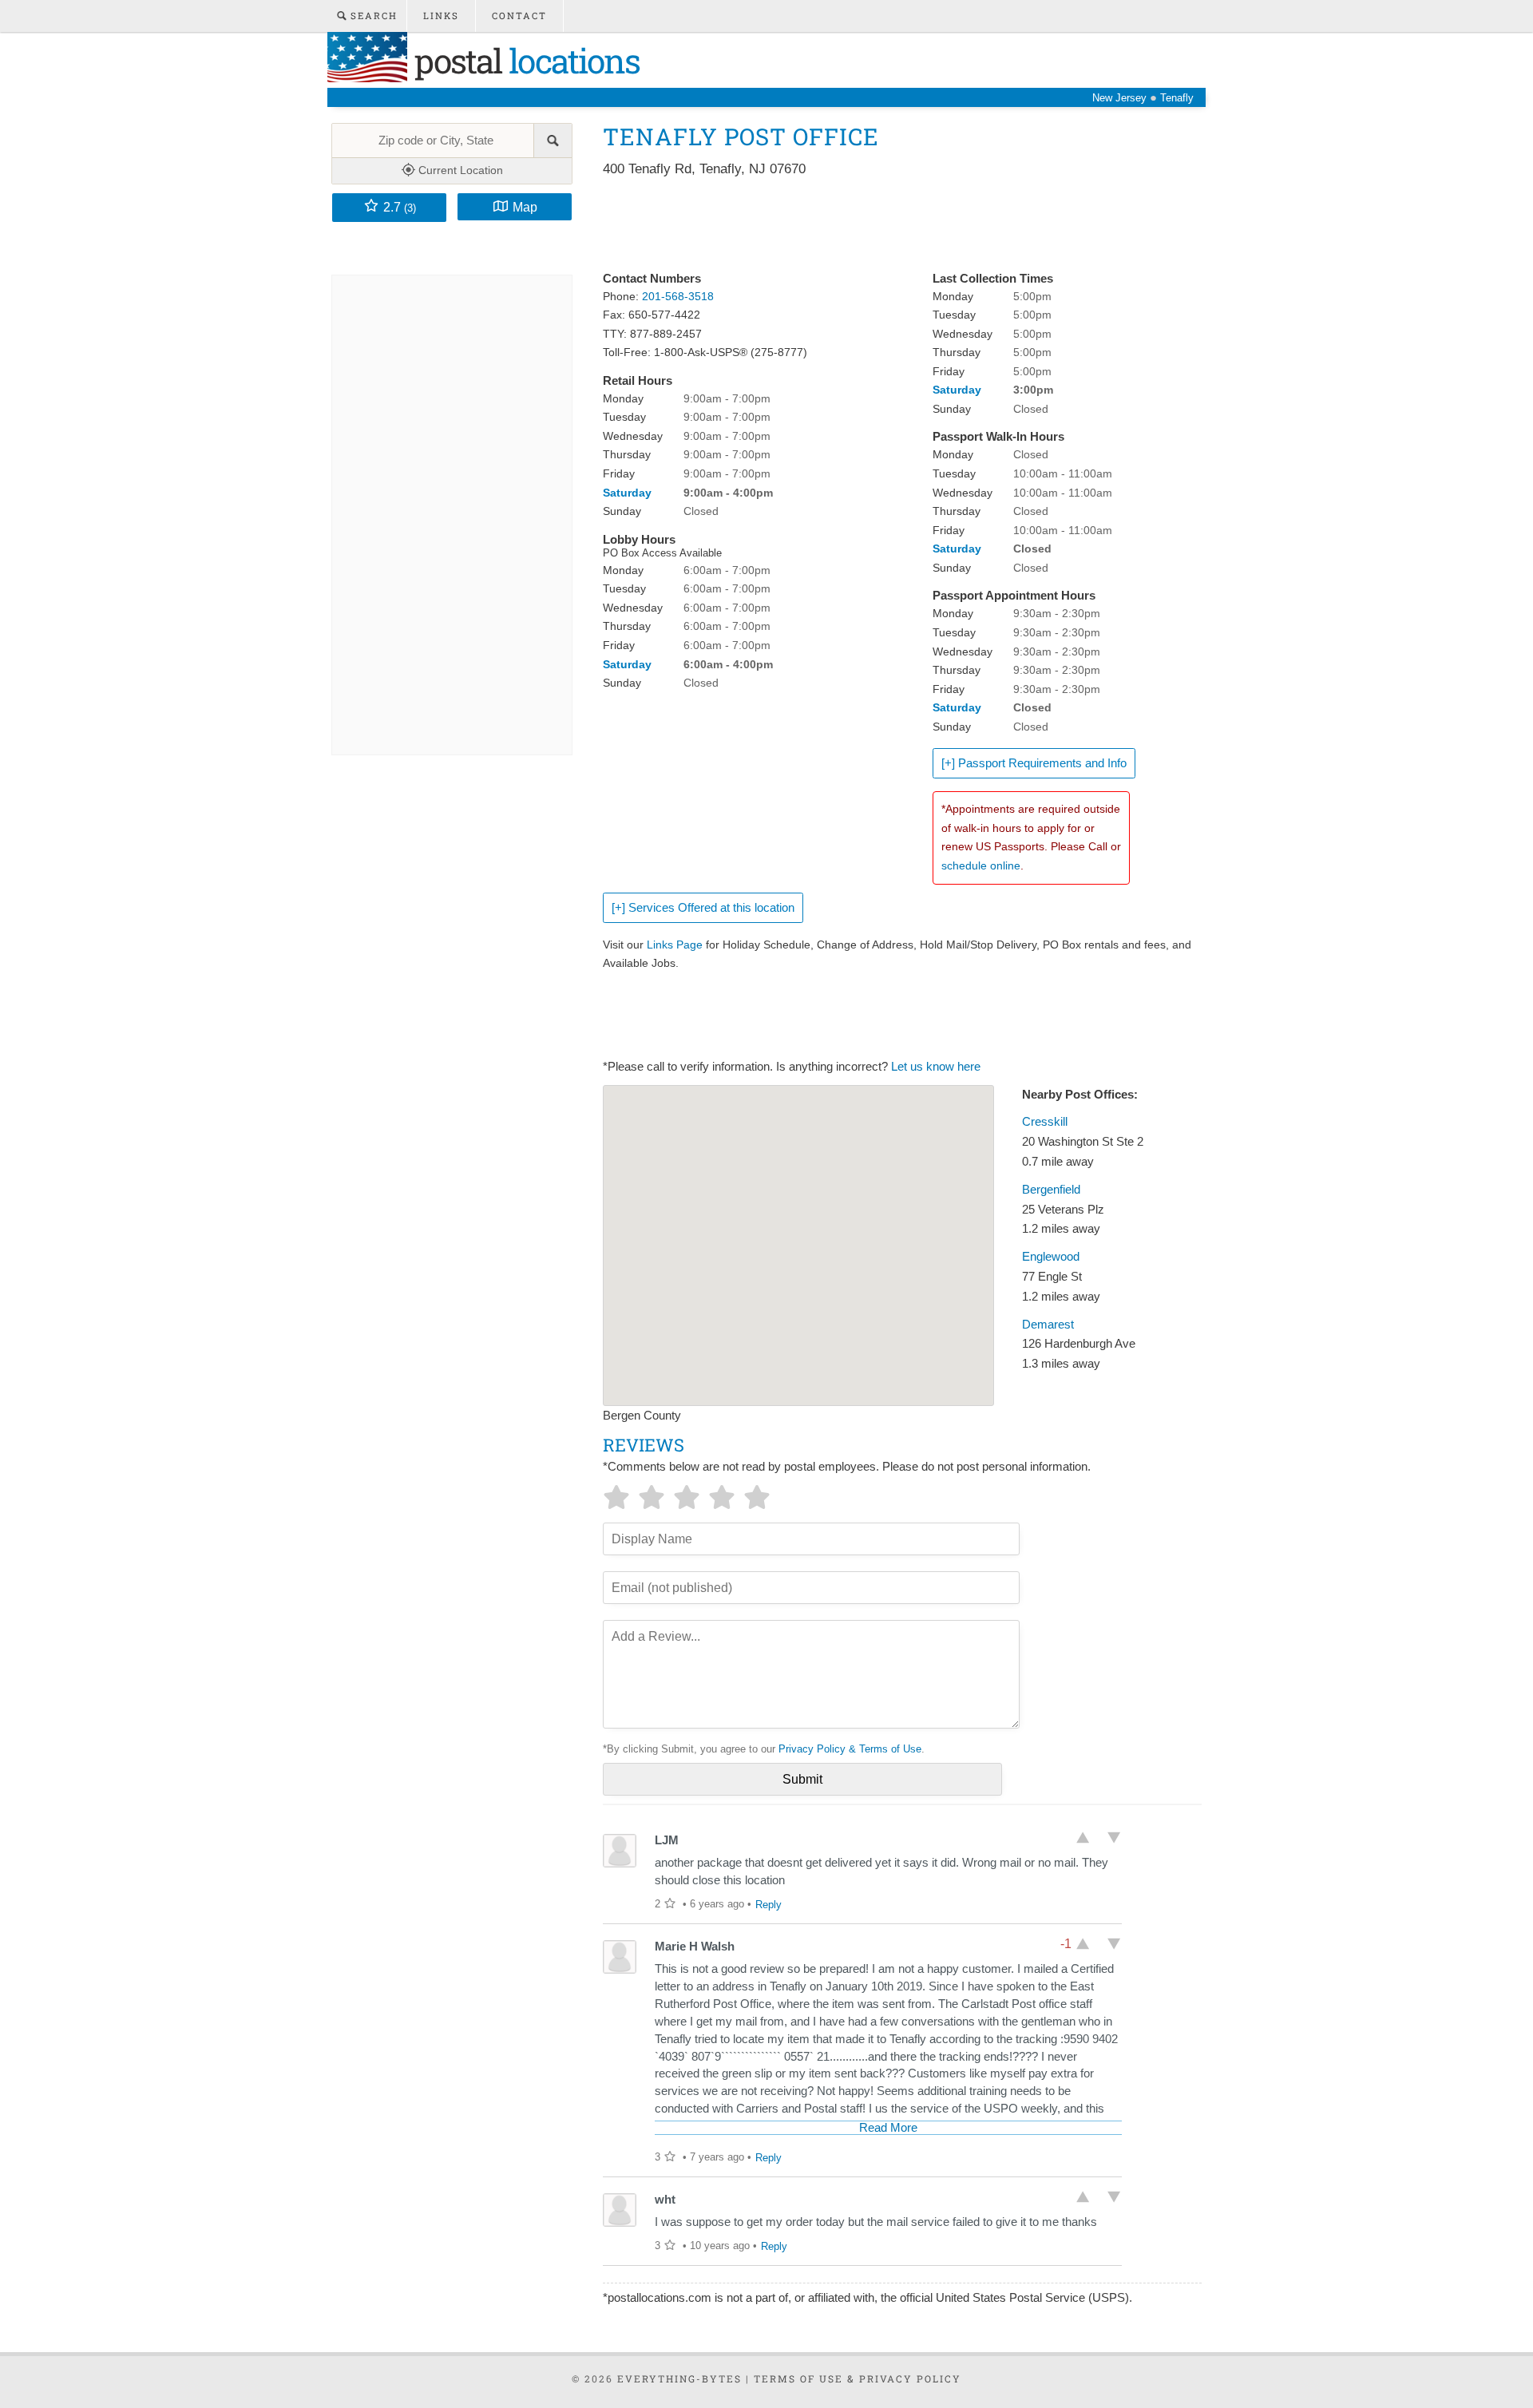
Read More (888, 2128)
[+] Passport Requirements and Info (1034, 763)
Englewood (1051, 1257)
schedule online (981, 865)
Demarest (1048, 1325)
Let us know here (936, 1067)
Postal (523, 60)
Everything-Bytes (679, 2378)
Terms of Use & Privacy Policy (858, 2378)
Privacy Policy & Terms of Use (850, 1749)
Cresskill (1045, 1122)
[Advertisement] (893, 225)
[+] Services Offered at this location (703, 908)
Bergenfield (1051, 1190)
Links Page (675, 945)
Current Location (459, 170)
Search (372, 16)
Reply (768, 1905)
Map (525, 207)
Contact (519, 16)
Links (441, 16)
